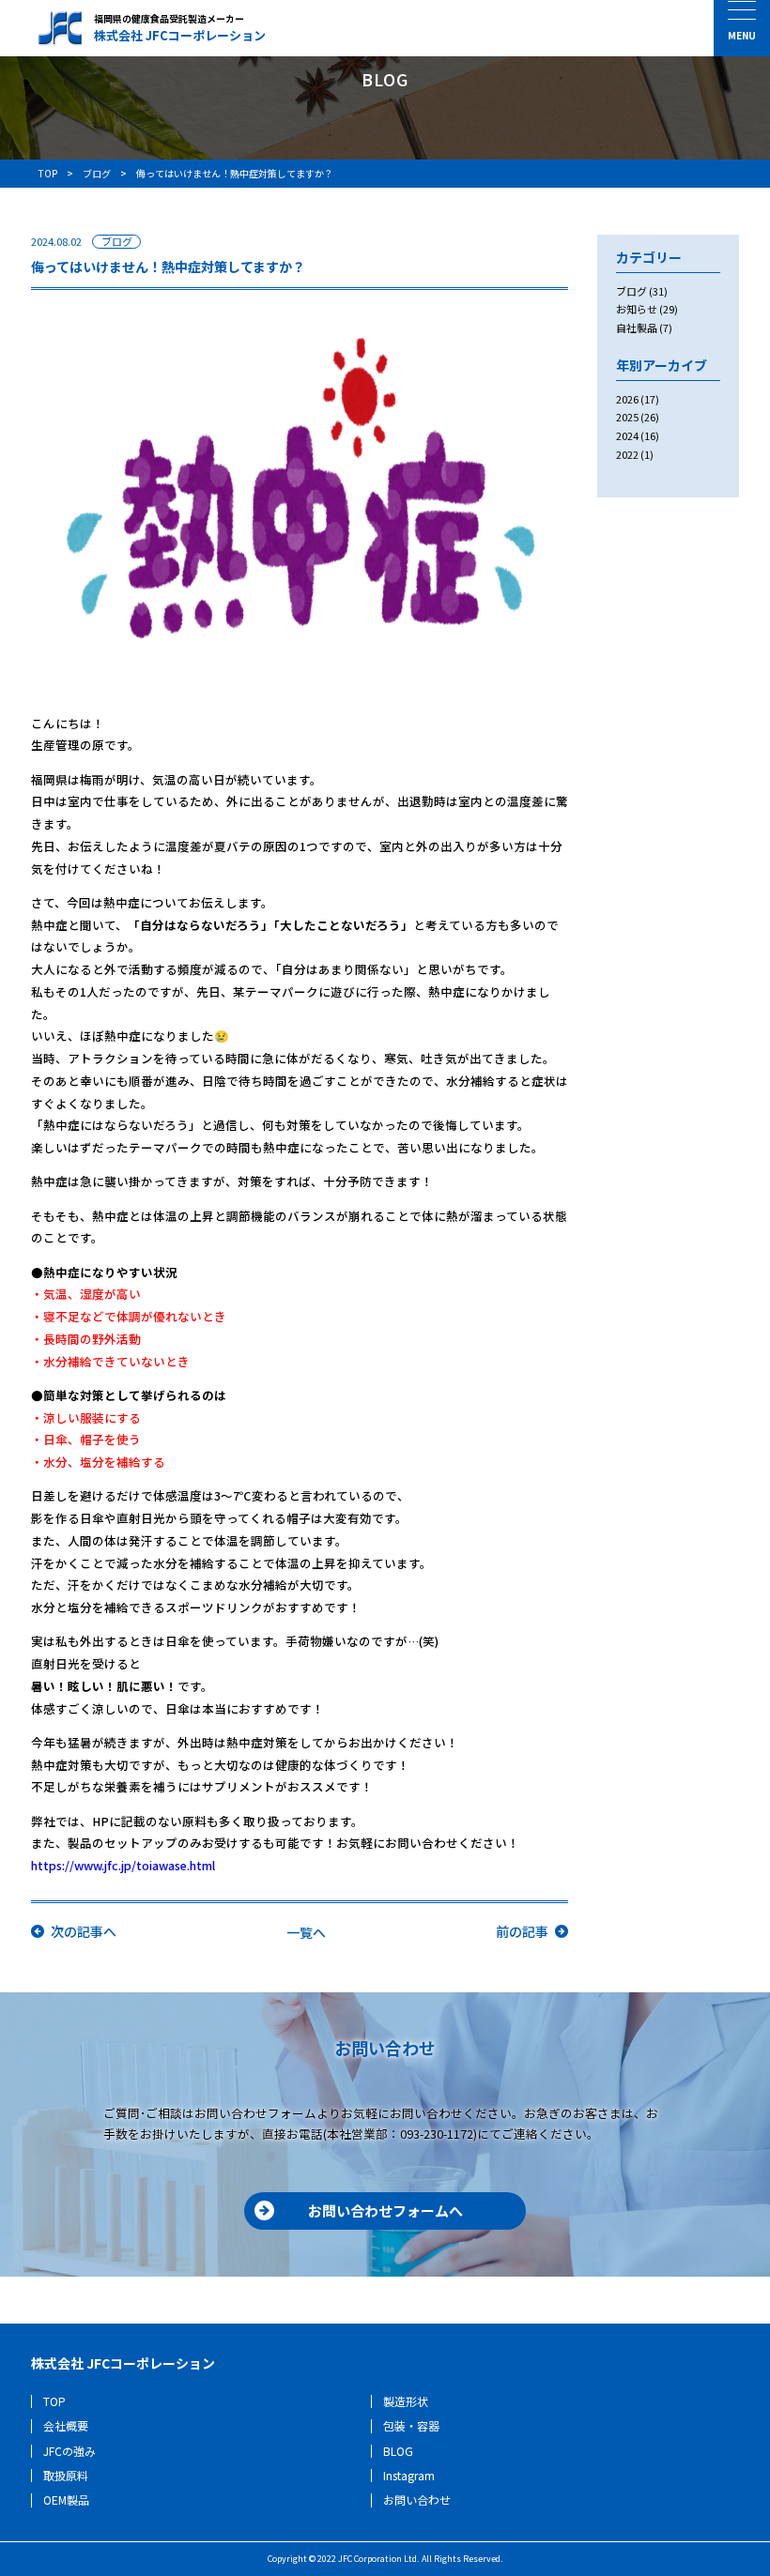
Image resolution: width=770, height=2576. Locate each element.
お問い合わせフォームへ (385, 2210)
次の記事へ (84, 1931)
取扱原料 (66, 2475)
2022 (627, 454)
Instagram (409, 2475)
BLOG (398, 2451)
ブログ (117, 242)
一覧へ (306, 1932)
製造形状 (406, 2401)
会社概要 (66, 2425)
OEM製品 (66, 2500)
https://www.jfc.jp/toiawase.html (123, 1865)
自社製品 (637, 328)
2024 (627, 435)
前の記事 (522, 1931)
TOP (54, 2401)
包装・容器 (411, 2425)
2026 (627, 399)
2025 (627, 417)
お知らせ (637, 309)
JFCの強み (69, 2451)
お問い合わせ (417, 2500)
